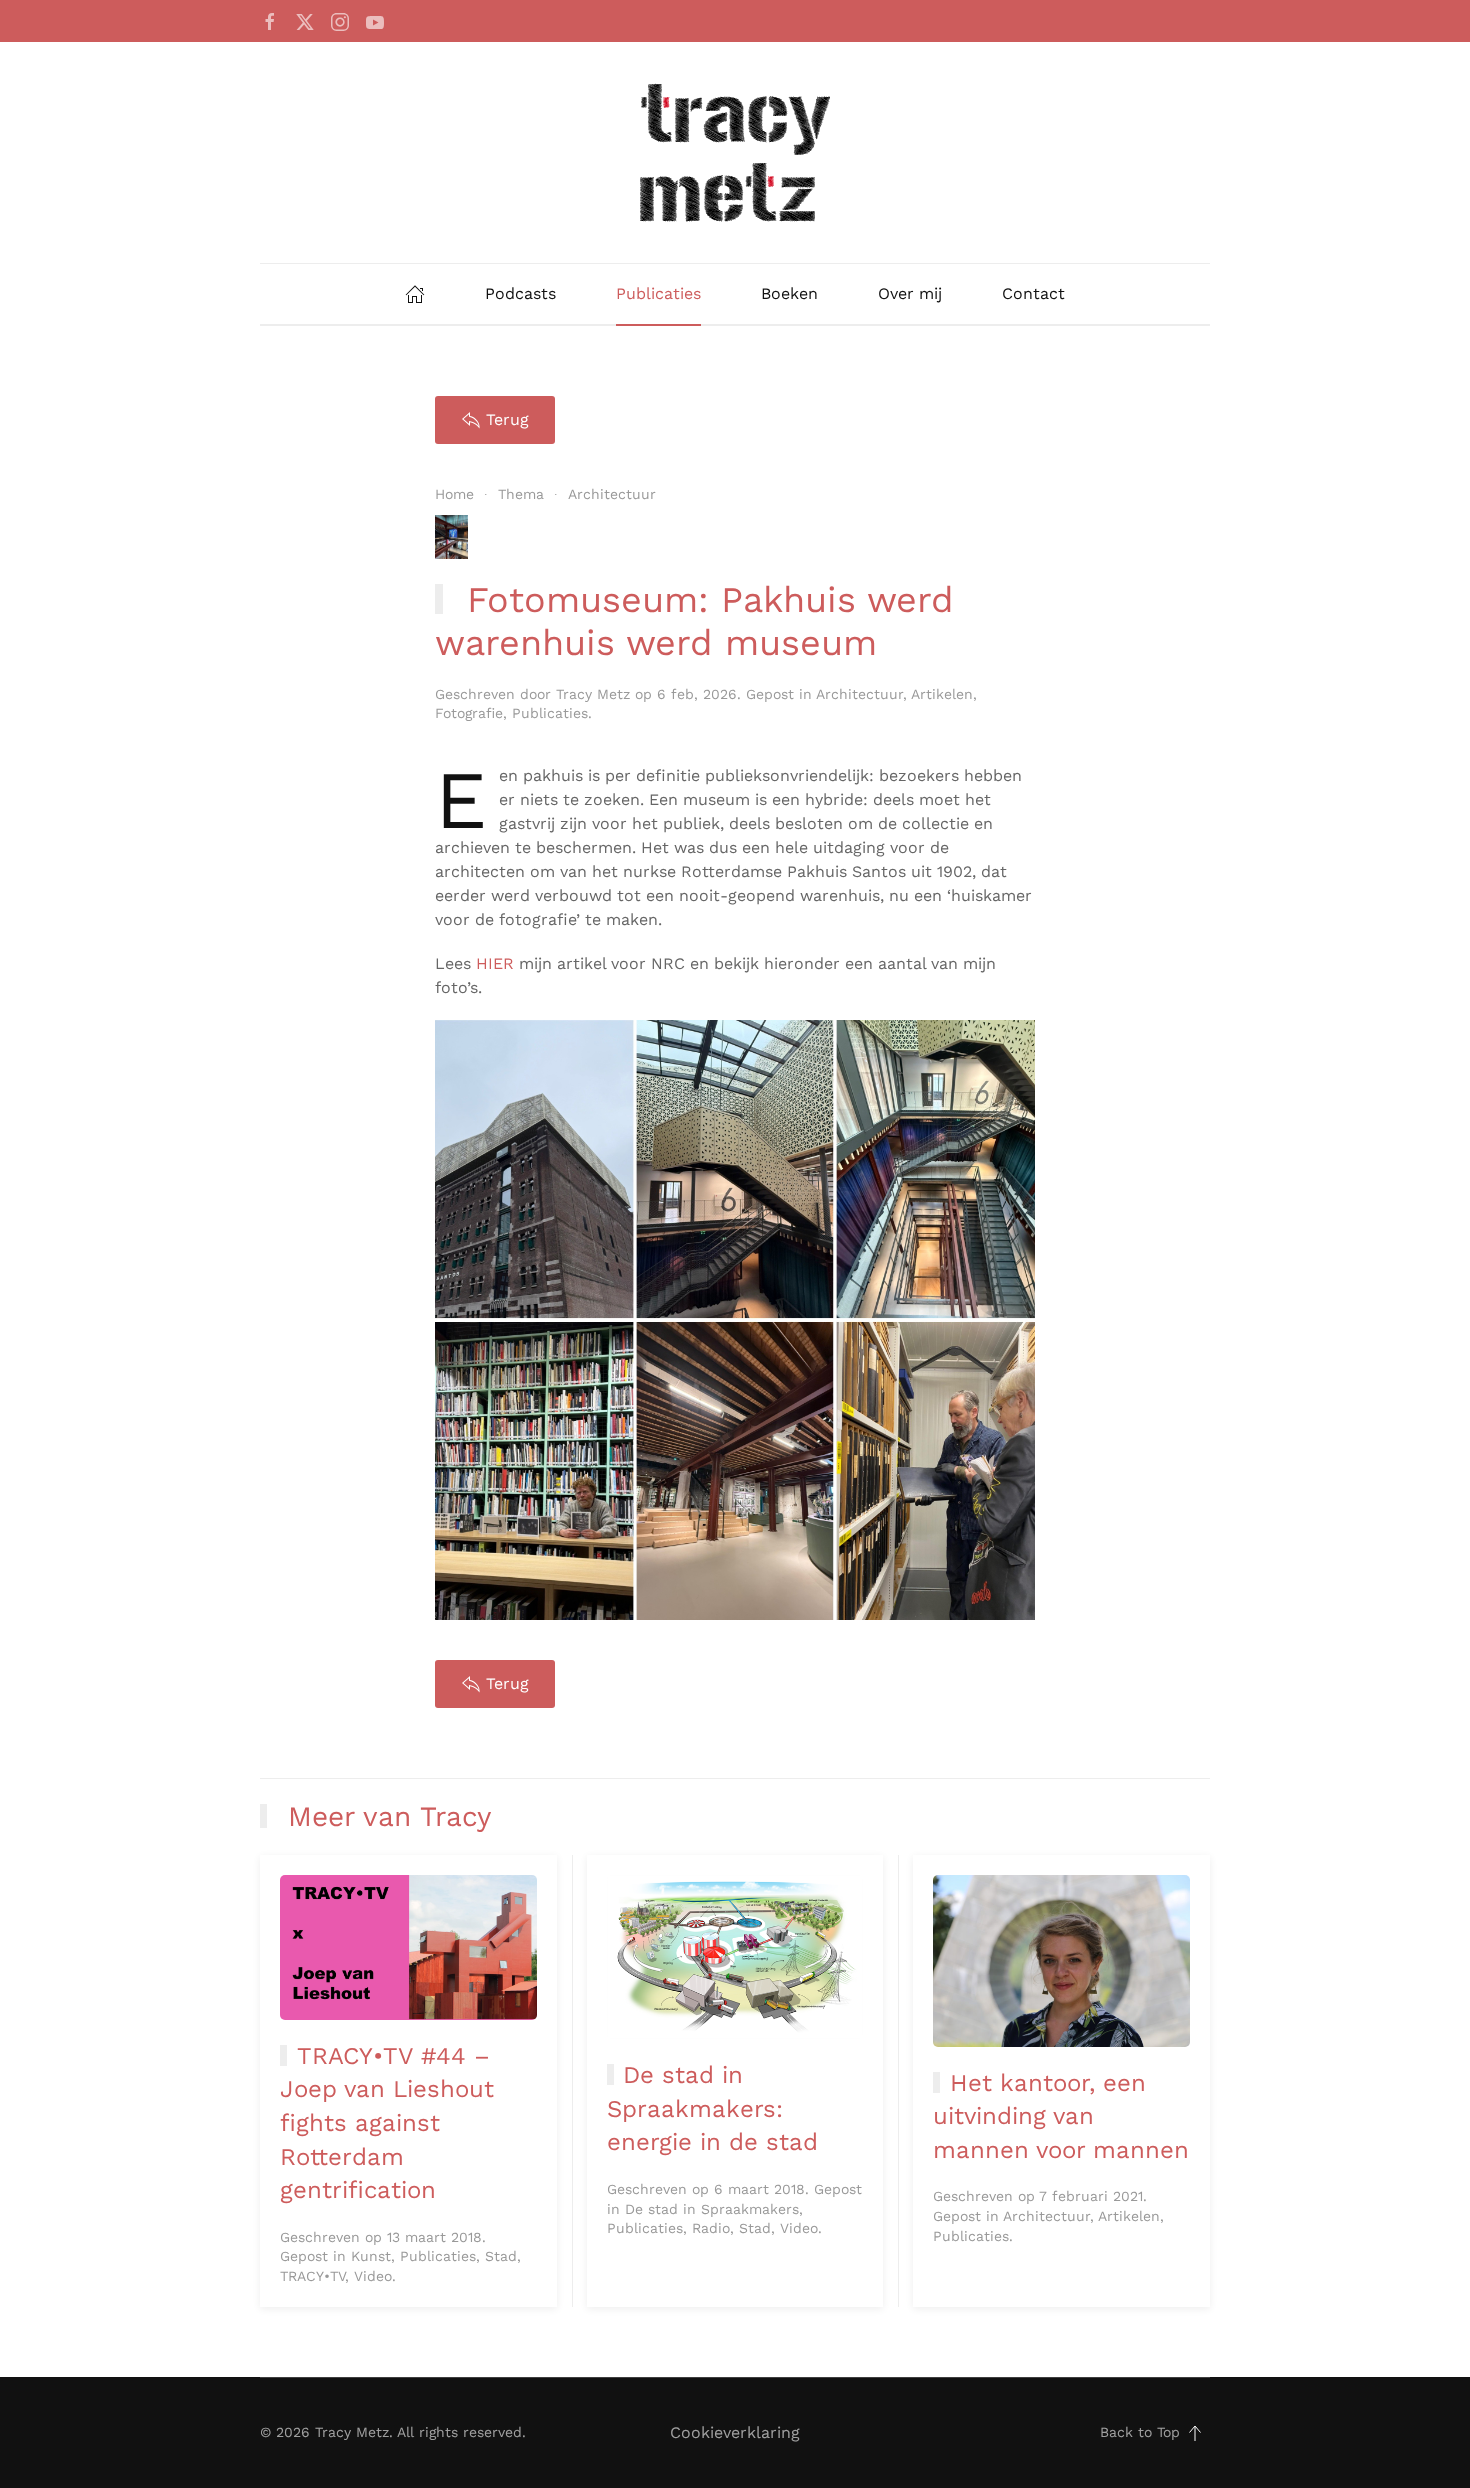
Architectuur (859, 694)
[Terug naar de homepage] (735, 152)
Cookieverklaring (735, 2432)
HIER (495, 963)
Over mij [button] (910, 293)
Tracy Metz (593, 694)
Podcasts (520, 293)
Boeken (789, 293)
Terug (507, 419)
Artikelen (942, 694)
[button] (1195, 2433)
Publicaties (658, 293)
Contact (1033, 293)
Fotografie (469, 713)
